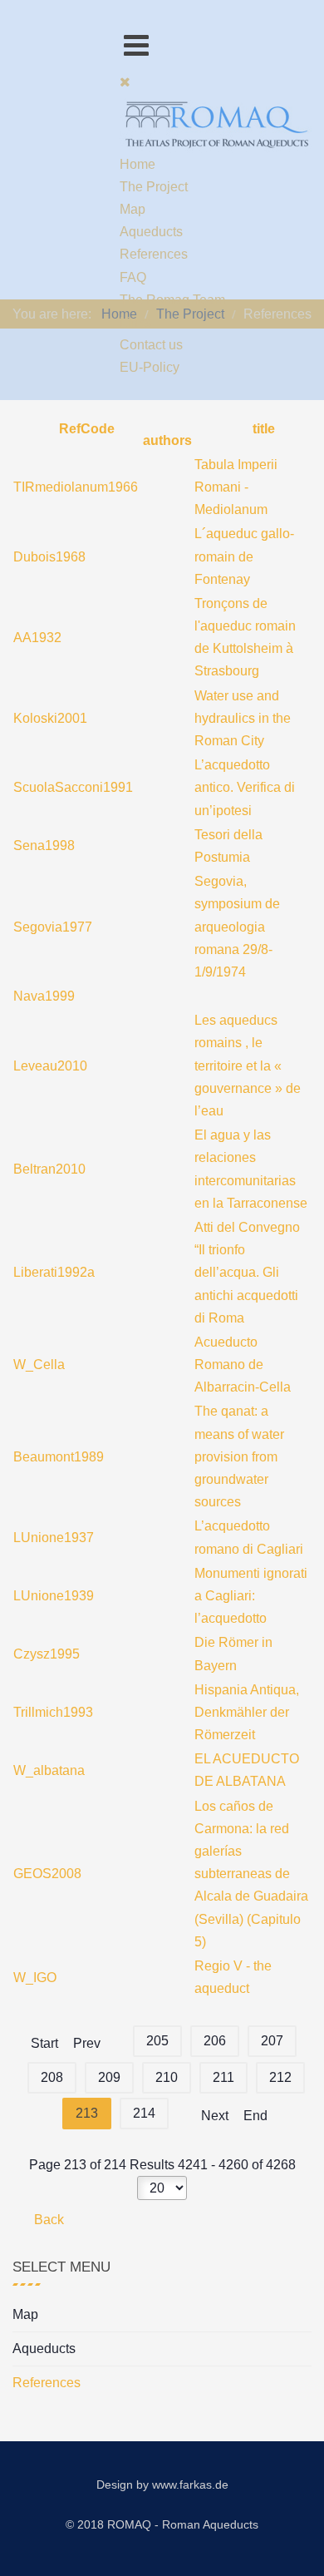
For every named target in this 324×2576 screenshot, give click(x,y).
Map (25, 2314)
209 (109, 2077)
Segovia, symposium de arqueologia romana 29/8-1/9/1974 (237, 927)
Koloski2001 (50, 718)
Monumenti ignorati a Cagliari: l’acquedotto (251, 1596)
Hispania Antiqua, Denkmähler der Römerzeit (247, 1712)
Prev (87, 2043)
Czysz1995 (47, 1654)
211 (223, 2077)
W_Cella (39, 1365)
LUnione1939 (54, 1596)
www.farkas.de (190, 2485)
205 (157, 2041)
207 (272, 2041)
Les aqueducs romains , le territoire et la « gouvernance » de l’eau (248, 1066)
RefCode (85, 429)
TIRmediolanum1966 (76, 487)
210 (167, 2077)
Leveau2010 (50, 1066)
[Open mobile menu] (136, 45)
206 (215, 2041)
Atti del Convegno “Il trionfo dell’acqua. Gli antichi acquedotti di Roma (247, 1273)
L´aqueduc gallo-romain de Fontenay (244, 556)
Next (215, 2116)
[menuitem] (137, 164)
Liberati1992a (54, 1272)
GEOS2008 (47, 1874)
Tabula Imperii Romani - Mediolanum (236, 487)
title (262, 429)
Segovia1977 (53, 927)
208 (52, 2077)
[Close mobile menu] (125, 82)
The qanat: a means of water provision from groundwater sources (239, 1456)
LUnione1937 (54, 1538)
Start (44, 2043)
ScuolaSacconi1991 (73, 787)
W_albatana (49, 1770)
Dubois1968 (49, 557)
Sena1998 (44, 845)
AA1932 (37, 638)
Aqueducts (44, 2349)
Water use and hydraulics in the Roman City (243, 718)
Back (47, 2220)
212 (280, 2077)
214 (144, 2113)
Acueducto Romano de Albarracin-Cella (243, 1365)
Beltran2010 (49, 1169)
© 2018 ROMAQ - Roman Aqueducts (162, 2524)
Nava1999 (44, 996)
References (47, 2383)
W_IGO (35, 1978)
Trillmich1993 (53, 1712)
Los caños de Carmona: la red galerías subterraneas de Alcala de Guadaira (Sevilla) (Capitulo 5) (251, 1874)
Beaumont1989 (59, 1457)
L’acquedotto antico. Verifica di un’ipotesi (245, 787)
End (255, 2116)
